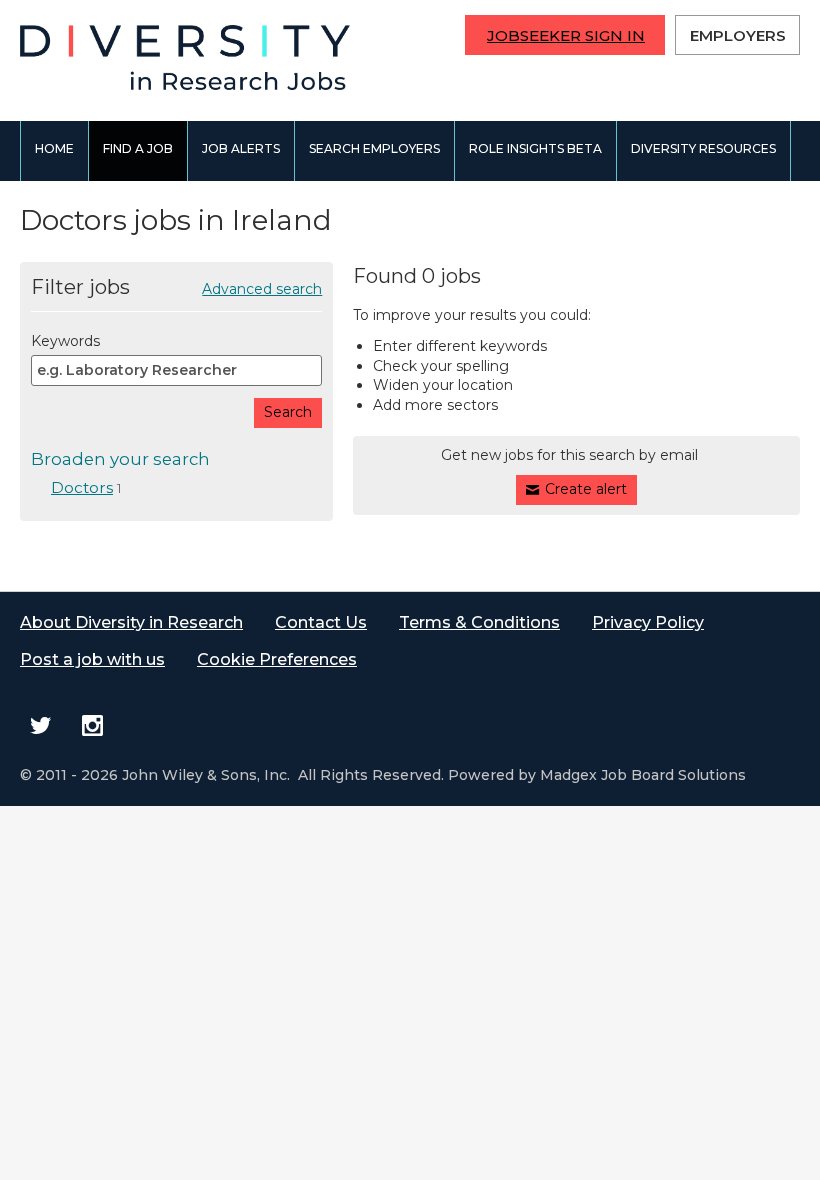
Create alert (586, 489)
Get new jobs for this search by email (569, 455)
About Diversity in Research (131, 622)
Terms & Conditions (479, 622)
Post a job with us (92, 659)
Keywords (65, 341)
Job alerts (241, 148)
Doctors (82, 487)
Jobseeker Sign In (566, 35)
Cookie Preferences (277, 659)
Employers (738, 35)
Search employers (374, 148)
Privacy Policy (648, 622)
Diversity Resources (703, 148)
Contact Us (321, 622)
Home (54, 148)
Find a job (138, 148)
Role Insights (535, 148)
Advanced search (262, 289)
